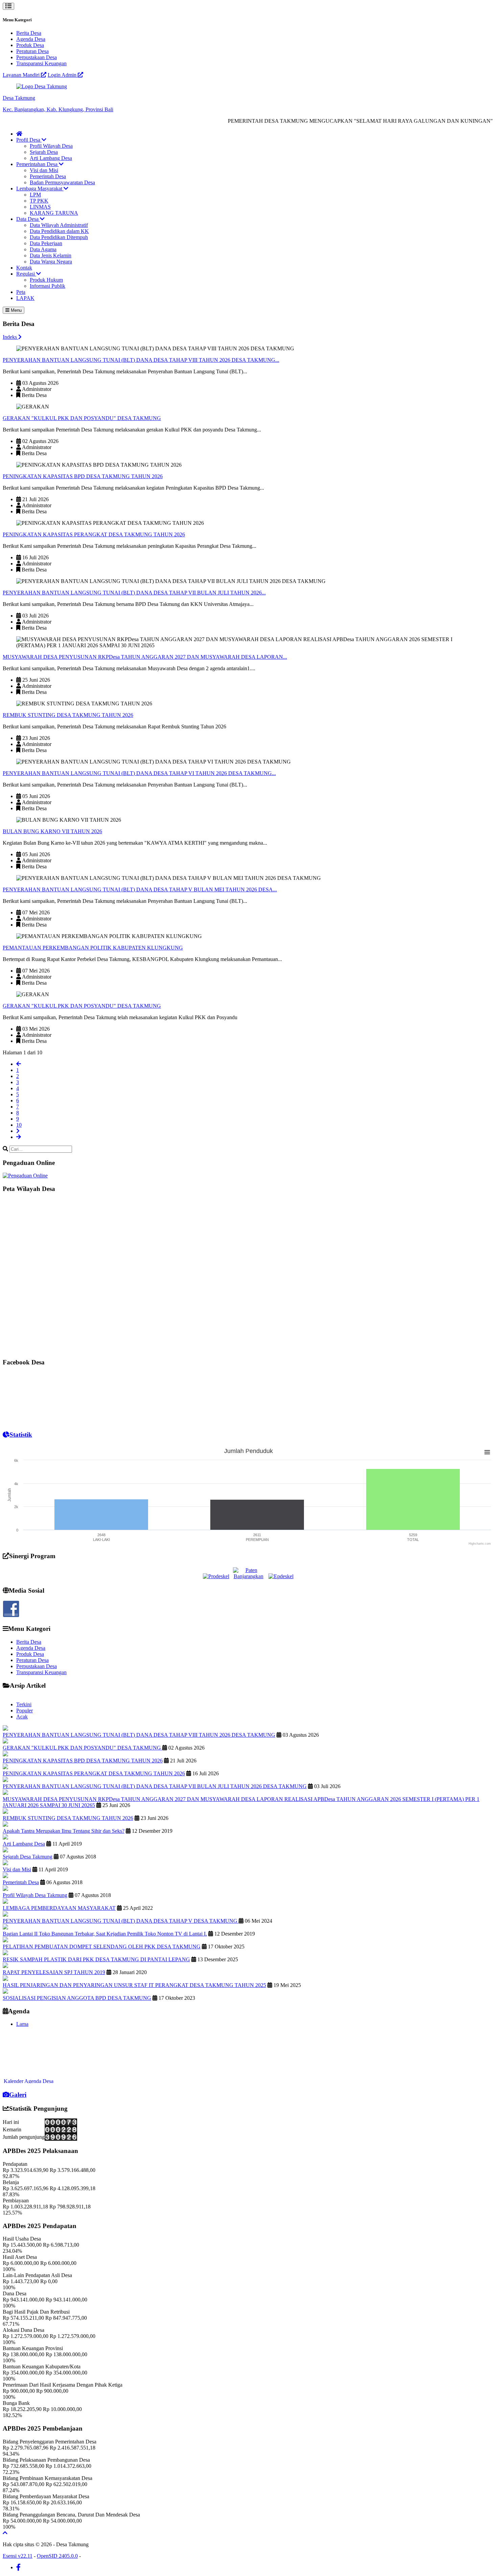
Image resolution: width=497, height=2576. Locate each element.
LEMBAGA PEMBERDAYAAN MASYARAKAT (59, 1908)
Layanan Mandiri (22, 75)
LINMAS (40, 207)
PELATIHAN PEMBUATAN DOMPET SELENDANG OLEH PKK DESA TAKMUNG (102, 1947)
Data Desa (28, 219)
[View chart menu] (487, 1452)
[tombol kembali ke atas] (5, 2533)
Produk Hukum (46, 280)
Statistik (21, 1435)
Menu (16, 310)
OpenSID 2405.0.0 (57, 2556)
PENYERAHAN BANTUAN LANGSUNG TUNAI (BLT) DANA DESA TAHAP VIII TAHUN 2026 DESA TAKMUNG (139, 1735)
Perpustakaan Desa (37, 57)
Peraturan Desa (32, 51)
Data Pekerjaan (46, 243)
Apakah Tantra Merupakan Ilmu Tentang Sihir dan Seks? (64, 1831)
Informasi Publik (48, 286)
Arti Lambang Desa (51, 158)
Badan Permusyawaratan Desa (62, 182)
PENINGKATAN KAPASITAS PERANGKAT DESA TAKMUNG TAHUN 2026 (94, 534)
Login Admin (63, 75)
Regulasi (26, 274)
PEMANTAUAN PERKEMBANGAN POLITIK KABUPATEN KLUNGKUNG (93, 948)
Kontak (24, 268)
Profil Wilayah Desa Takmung (35, 1895)
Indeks (10, 337)
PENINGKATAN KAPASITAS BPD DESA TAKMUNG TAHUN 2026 (83, 476)
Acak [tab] (22, 1717)
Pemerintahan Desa (38, 164)
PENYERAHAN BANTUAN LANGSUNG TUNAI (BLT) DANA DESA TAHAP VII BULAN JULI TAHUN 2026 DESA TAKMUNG (155, 1786)
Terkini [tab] (24, 1704)
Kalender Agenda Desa (29, 2066)
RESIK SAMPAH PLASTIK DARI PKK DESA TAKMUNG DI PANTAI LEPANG (96, 1959)
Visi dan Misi (44, 170)
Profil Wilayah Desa (51, 146)
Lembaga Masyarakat (40, 189)
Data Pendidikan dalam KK (59, 231)
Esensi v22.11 (18, 2556)
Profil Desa (29, 140)
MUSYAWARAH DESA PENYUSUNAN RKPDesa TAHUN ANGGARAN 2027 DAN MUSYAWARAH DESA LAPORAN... (145, 657)
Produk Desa (30, 45)
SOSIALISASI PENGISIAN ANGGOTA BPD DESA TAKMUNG (77, 1998)
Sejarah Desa (44, 152)
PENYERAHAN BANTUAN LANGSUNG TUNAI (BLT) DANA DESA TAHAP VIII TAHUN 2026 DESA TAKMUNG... (141, 360)
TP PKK (39, 201)
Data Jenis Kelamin (51, 255)
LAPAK (25, 298)
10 (19, 1125)
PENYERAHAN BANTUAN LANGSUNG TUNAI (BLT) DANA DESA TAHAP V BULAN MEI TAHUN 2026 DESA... (140, 889)
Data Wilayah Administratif (59, 225)
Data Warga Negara (51, 262)
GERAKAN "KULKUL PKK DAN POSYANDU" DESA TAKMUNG (82, 418)
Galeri (18, 2095)
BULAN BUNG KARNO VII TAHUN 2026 (52, 831)
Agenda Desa (31, 39)
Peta (21, 292)
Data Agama (43, 249)
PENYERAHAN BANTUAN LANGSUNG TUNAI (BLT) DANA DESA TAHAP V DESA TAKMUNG (121, 1921)
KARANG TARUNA (54, 213)
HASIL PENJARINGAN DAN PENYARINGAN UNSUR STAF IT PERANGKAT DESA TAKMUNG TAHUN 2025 (134, 1985)
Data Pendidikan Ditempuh (59, 237)
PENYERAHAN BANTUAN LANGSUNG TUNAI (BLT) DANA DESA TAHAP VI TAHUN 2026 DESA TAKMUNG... (139, 773)
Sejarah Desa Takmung (28, 1857)
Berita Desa (29, 33)
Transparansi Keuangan (41, 63)
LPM (35, 195)
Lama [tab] (22, 2024)
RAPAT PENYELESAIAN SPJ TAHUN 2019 (54, 1972)
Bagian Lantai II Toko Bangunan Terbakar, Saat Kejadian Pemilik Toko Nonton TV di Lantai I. (105, 1934)
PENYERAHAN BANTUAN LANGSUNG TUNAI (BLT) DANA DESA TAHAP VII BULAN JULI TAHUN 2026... (134, 593)
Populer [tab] (25, 1711)
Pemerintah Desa (48, 176)
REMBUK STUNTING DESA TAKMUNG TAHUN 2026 (68, 715)
